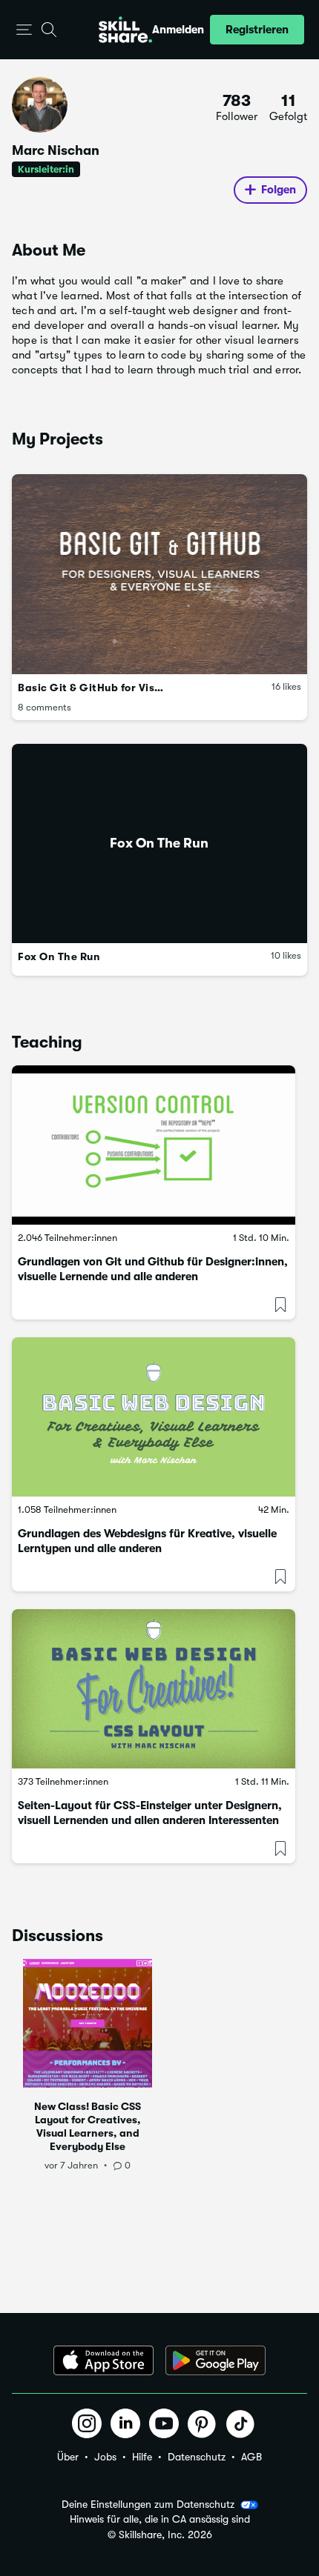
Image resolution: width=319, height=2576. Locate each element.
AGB (251, 2457)
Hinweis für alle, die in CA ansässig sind (160, 2519)
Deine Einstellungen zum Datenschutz (148, 2504)
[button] (24, 30)
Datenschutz (197, 2457)
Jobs (105, 2457)
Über (68, 2457)
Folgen (279, 190)
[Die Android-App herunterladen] (216, 2360)
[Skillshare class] (154, 1145)
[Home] (125, 30)
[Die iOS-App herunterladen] (103, 2360)
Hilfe (142, 2457)
